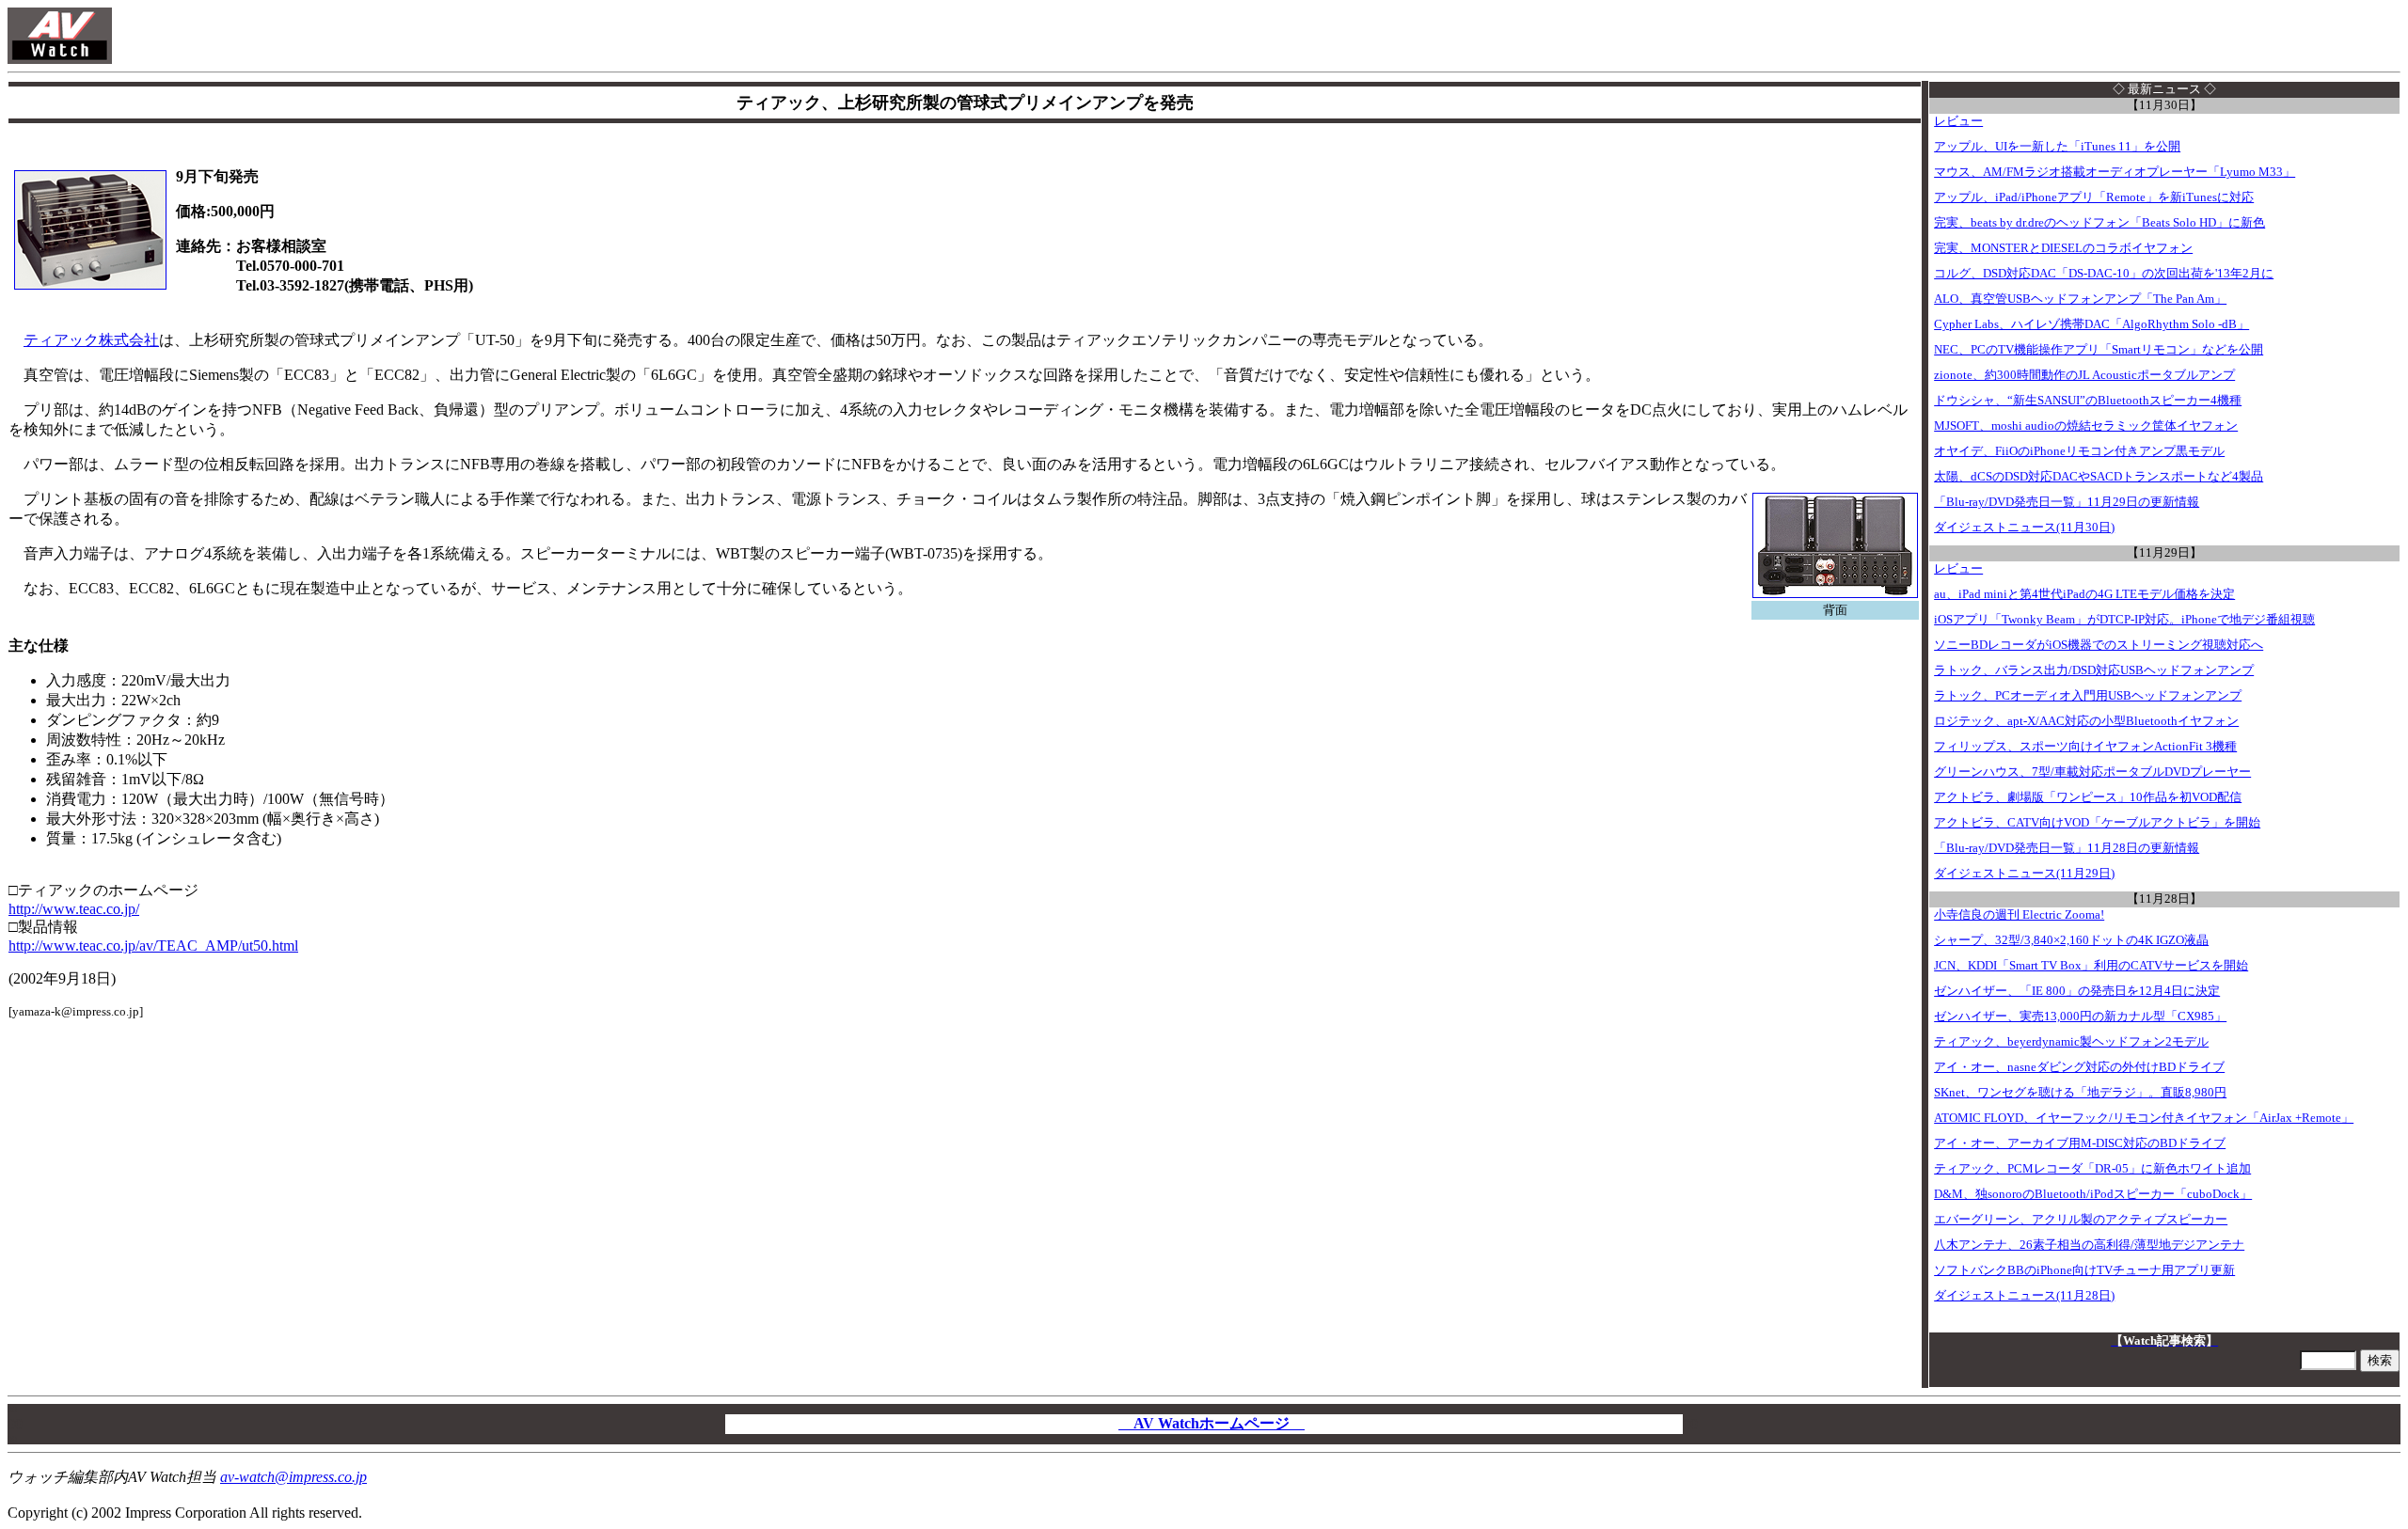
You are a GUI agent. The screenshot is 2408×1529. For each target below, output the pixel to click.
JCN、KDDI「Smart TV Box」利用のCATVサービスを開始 (2091, 966)
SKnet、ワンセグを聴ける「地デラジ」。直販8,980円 (2080, 1093)
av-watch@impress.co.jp (293, 1477)
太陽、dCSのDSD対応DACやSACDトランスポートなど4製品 (2099, 477)
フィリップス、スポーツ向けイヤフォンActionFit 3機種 (2085, 747)
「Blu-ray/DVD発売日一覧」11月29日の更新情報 (2067, 502)
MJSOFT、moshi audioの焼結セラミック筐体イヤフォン (2086, 426)
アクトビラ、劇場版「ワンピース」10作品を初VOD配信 (2088, 797)
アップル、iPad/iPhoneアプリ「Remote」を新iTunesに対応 (2094, 197)
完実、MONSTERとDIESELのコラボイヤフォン (2063, 248)
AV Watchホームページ (1212, 1423)
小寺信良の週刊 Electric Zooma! (2019, 915)
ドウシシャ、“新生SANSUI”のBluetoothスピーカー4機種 (2088, 401)
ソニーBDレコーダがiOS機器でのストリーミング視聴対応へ (2099, 645)
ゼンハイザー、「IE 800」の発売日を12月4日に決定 (2077, 991)
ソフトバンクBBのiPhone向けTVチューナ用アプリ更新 (2084, 1270)
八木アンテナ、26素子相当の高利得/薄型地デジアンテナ (2089, 1245)
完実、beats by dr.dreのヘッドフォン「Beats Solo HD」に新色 (2099, 223)
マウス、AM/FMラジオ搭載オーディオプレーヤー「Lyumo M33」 (2115, 172)
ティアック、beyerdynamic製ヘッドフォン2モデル (2071, 1042)
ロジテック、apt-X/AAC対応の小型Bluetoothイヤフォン (2086, 721)
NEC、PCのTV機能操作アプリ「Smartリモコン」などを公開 (2099, 350)
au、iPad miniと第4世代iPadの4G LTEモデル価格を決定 (2084, 594)
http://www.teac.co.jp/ (74, 909)
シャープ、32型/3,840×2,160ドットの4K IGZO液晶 (2071, 940)
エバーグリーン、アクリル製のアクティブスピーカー (2081, 1220)
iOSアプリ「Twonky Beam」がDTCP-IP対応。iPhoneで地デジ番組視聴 (2124, 620)
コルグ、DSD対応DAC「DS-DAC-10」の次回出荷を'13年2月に (2104, 274)
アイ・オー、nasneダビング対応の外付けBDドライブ (2079, 1067)
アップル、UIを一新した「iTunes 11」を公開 (2057, 147)
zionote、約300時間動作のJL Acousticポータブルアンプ (2084, 375)
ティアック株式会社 (91, 340)
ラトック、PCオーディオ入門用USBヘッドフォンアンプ (2088, 696)
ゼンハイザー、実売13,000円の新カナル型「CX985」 (2080, 1017)
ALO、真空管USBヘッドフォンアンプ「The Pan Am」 (2080, 299)
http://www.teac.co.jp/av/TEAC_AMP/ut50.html (153, 946)
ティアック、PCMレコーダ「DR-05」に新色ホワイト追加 (2092, 1169)
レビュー (1958, 121)
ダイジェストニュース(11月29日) (2024, 874)
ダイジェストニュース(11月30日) (2024, 528)
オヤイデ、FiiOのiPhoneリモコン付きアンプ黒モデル (2079, 451)
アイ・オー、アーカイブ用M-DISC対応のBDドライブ (2080, 1143)
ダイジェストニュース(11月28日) (2024, 1296)
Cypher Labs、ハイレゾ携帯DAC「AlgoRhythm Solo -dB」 (2091, 324)
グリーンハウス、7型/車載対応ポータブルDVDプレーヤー (2092, 772)
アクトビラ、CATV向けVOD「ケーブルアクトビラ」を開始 (2097, 823)
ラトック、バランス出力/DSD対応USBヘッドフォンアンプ (2094, 670)
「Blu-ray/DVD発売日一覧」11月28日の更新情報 (2067, 848)
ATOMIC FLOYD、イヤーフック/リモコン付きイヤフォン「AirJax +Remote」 (2144, 1118)
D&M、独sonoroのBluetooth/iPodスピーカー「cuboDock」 (2093, 1194)
